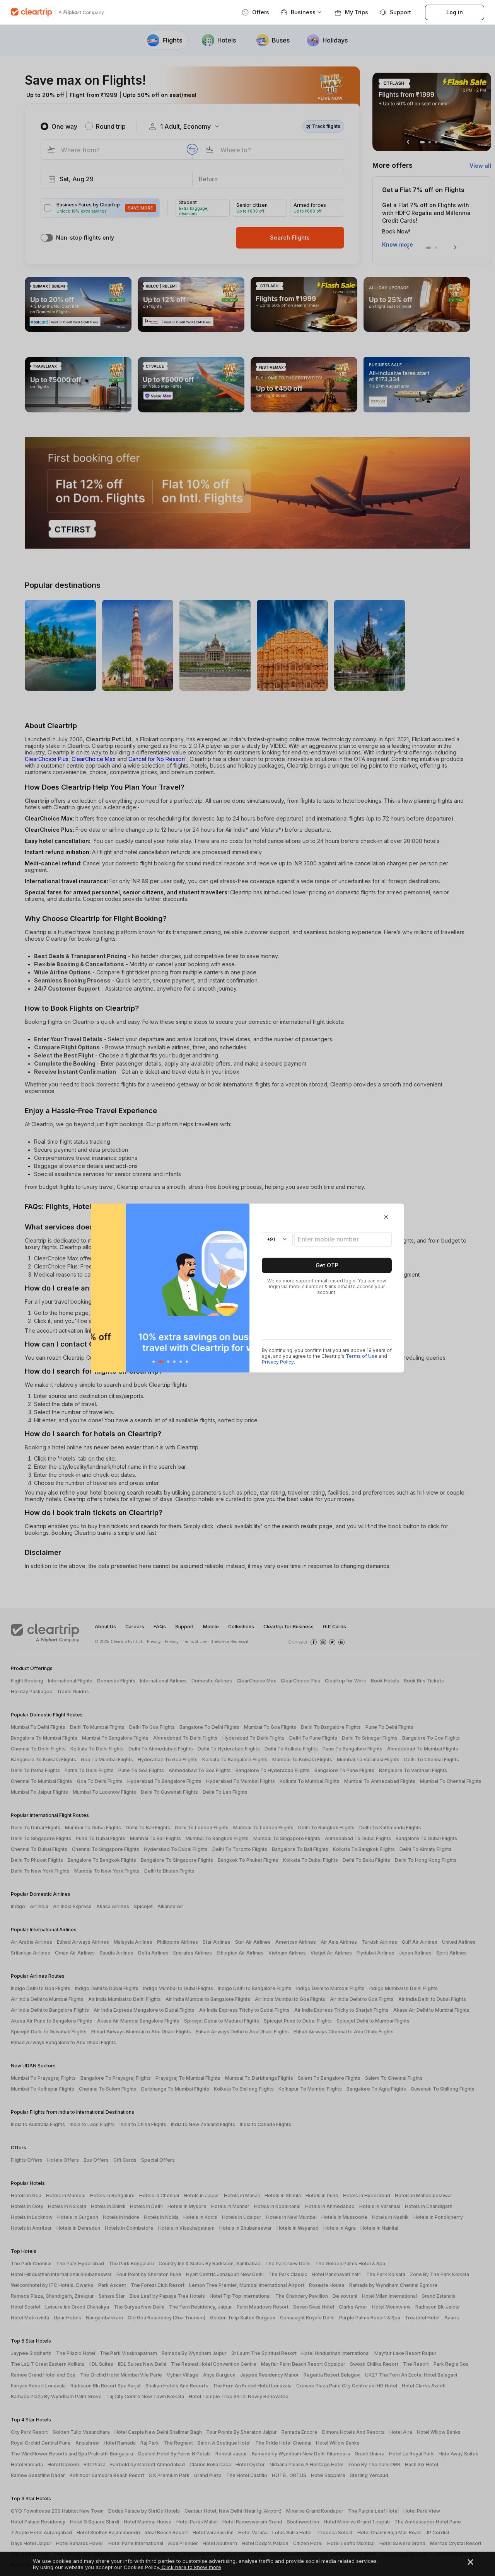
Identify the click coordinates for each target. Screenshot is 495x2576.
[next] (242, 1288)
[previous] (99, 1288)
